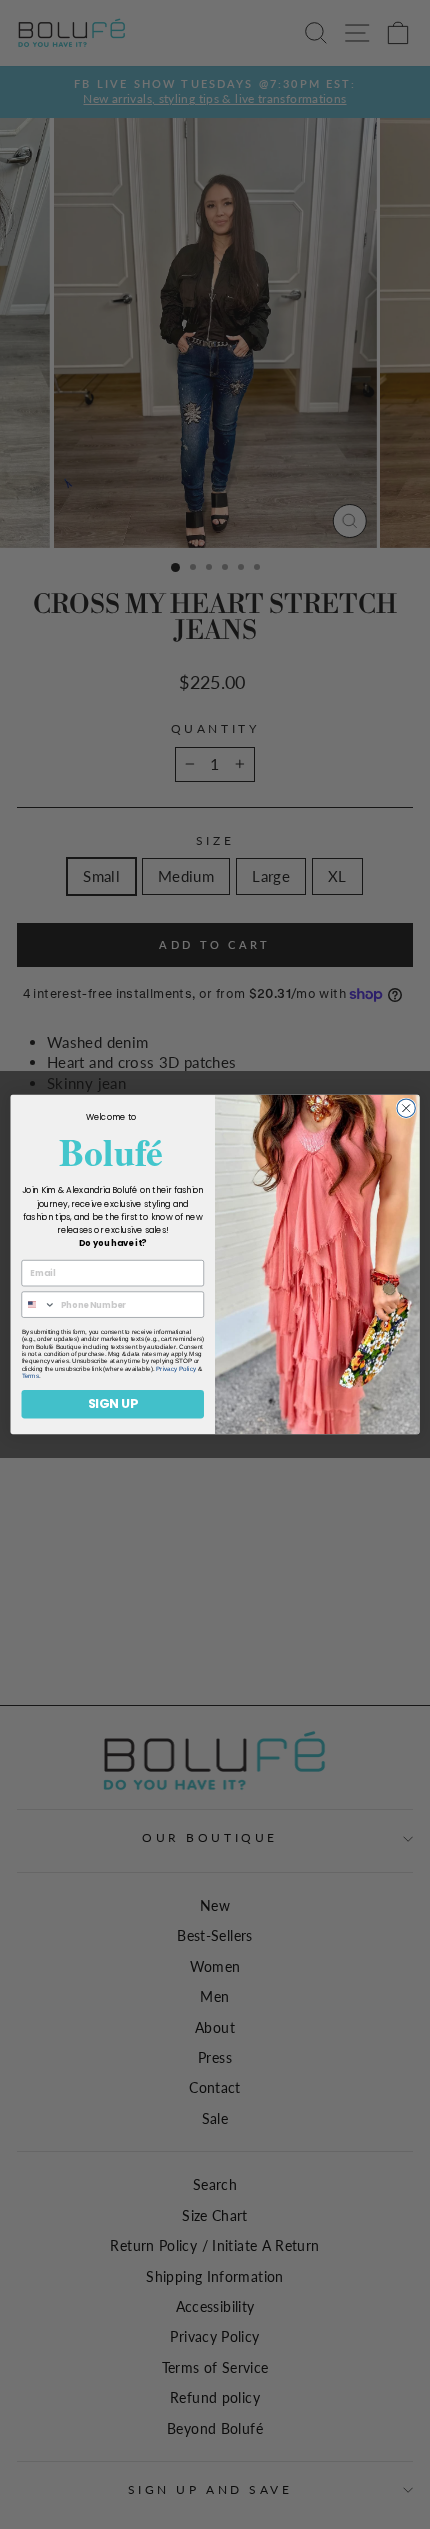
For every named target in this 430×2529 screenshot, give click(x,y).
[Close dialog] (406, 1108)
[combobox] (38, 1304)
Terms (30, 1375)
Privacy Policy (176, 1368)
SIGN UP (113, 1403)
